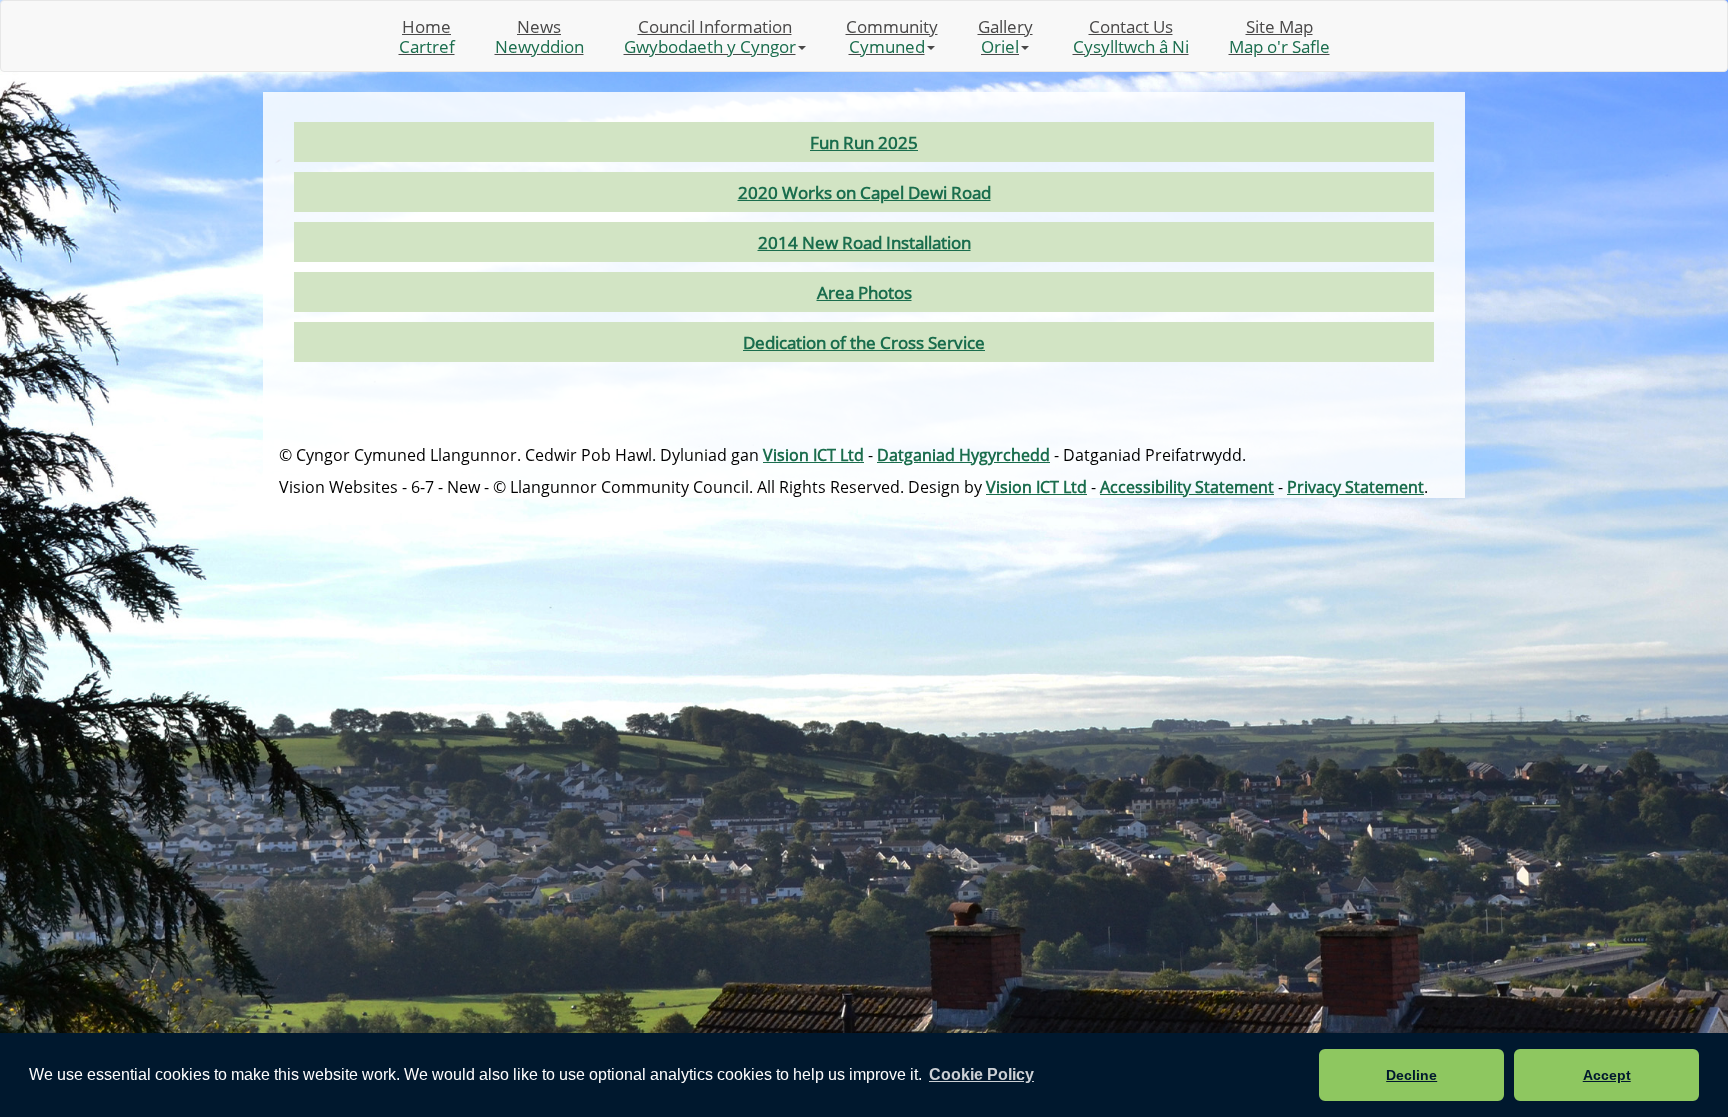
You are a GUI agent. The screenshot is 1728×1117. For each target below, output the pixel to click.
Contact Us (1131, 36)
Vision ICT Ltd (813, 455)
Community (892, 36)
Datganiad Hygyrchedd (963, 455)
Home (427, 36)
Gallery (1005, 36)
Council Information (710, 36)
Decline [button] (1411, 1075)
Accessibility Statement (1187, 487)
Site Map (1279, 36)
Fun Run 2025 (864, 142)
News (539, 36)
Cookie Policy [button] (981, 1074)
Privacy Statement (1355, 487)
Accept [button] (1607, 1075)
